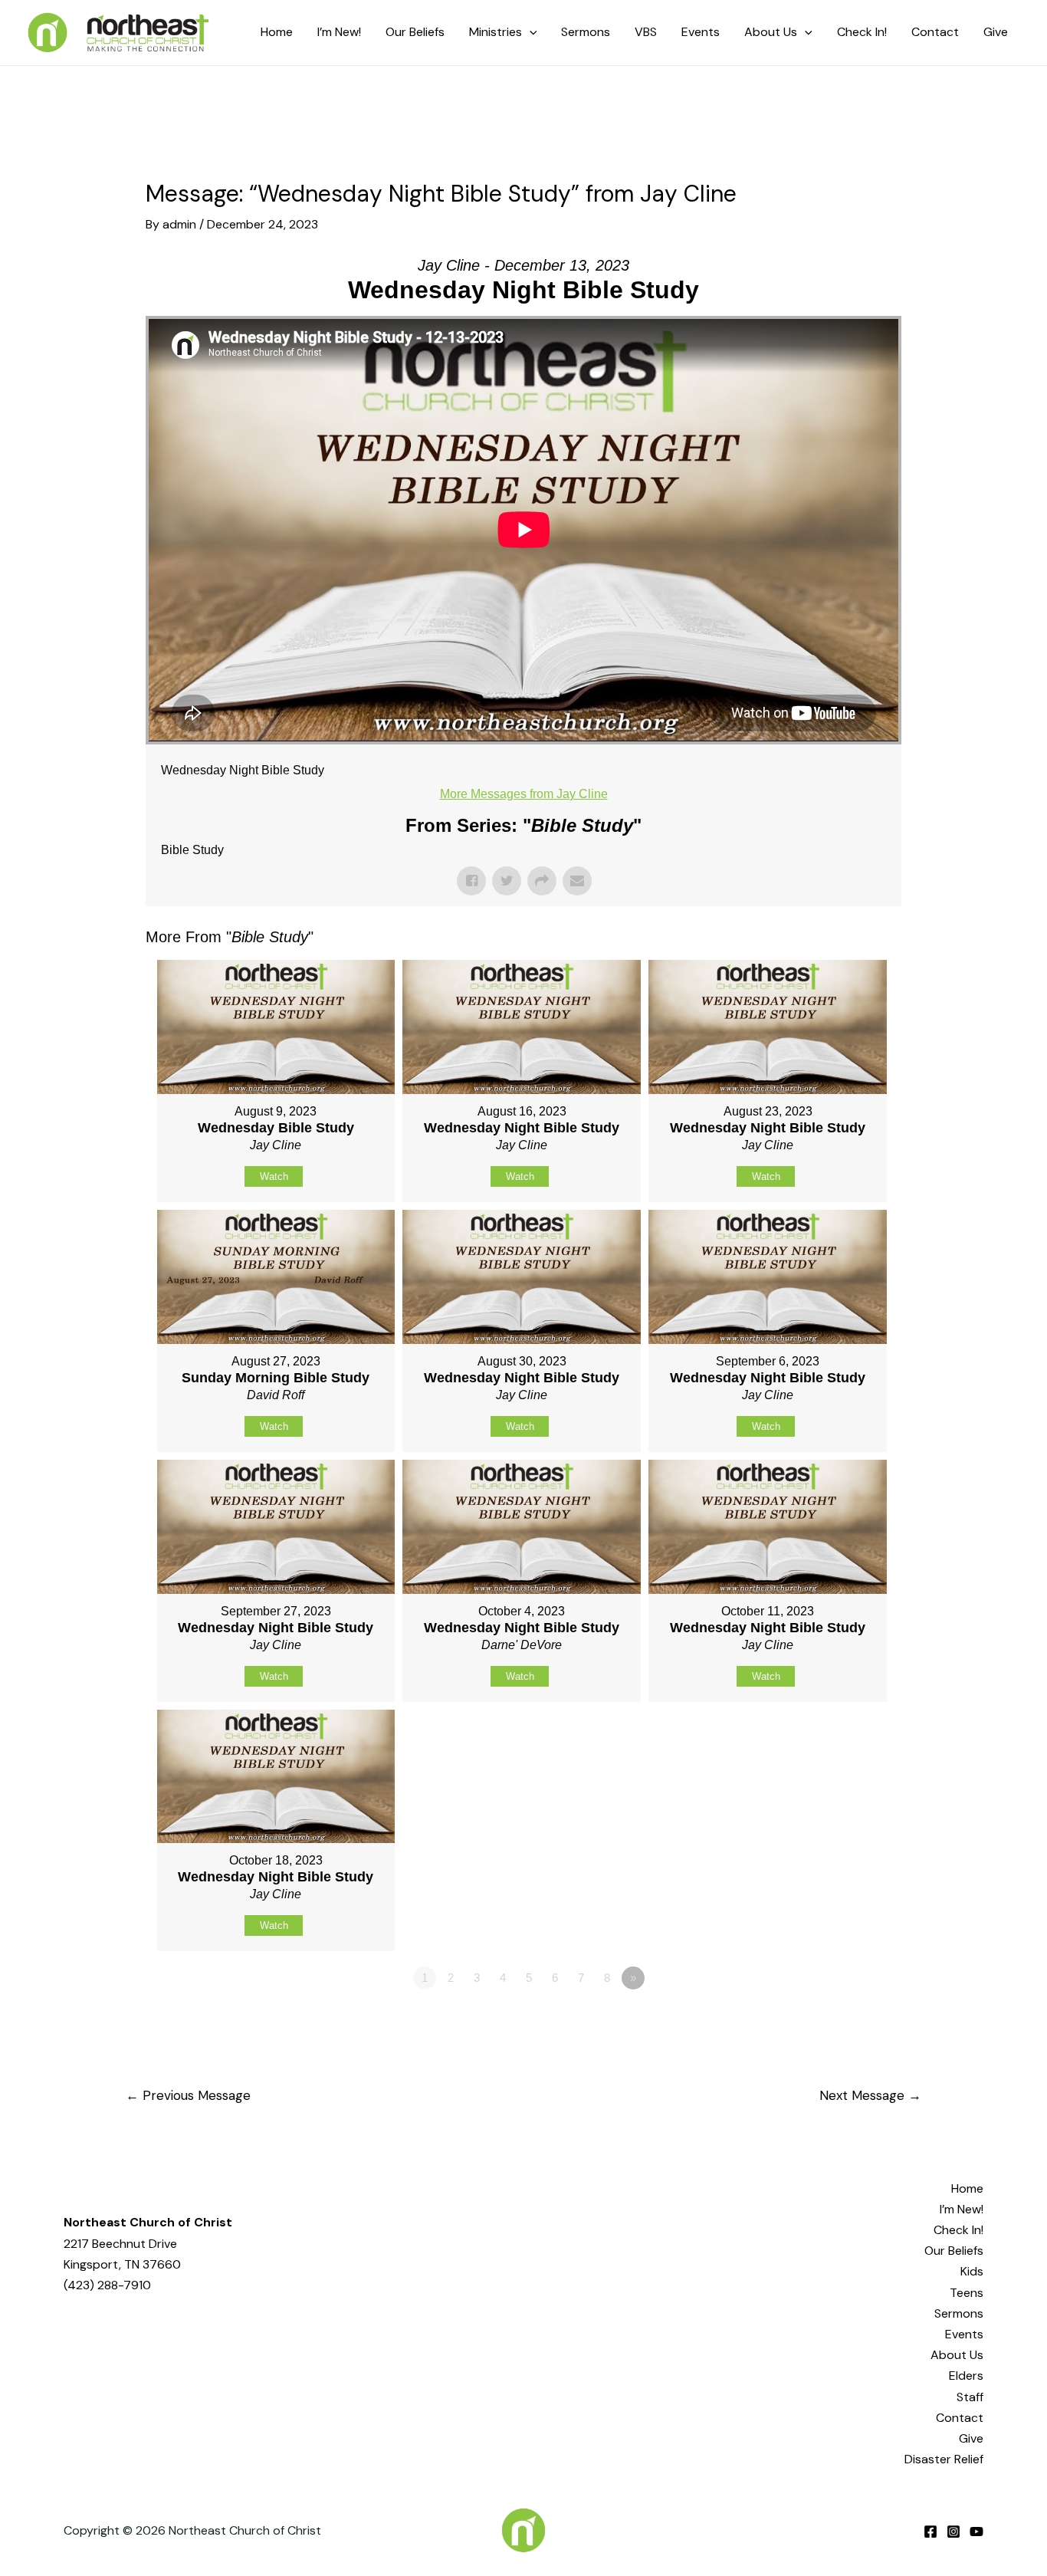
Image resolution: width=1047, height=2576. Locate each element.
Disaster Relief (944, 2459)
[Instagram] (953, 2532)
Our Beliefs (954, 2251)
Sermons (959, 2313)
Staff (970, 2397)
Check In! (958, 2230)
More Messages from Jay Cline (524, 794)
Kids (972, 2271)
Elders (966, 2376)
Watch (274, 1176)
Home (967, 2188)
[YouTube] (976, 2532)
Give (971, 2438)
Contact (960, 2418)
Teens (967, 2293)
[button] (530, 32)
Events (964, 2334)
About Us (957, 2355)
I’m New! (962, 2209)
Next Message (870, 2095)
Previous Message (188, 2095)
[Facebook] (930, 2532)
